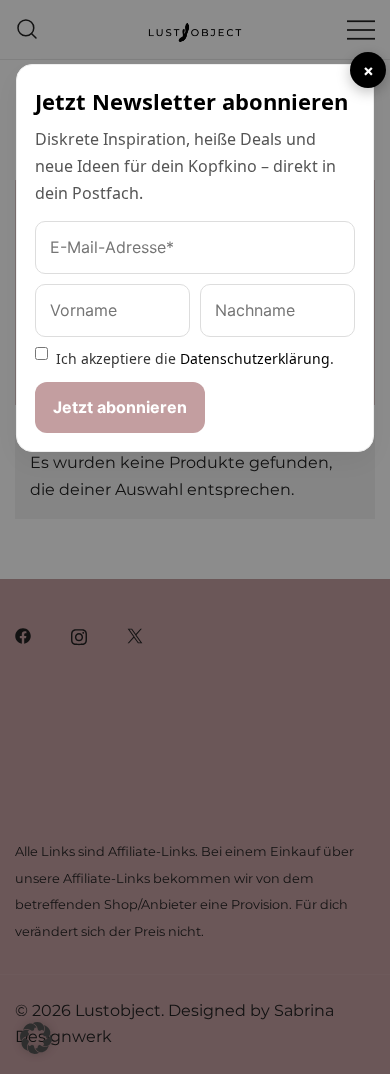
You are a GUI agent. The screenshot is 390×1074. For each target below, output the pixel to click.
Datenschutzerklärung (255, 358)
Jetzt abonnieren (120, 407)
